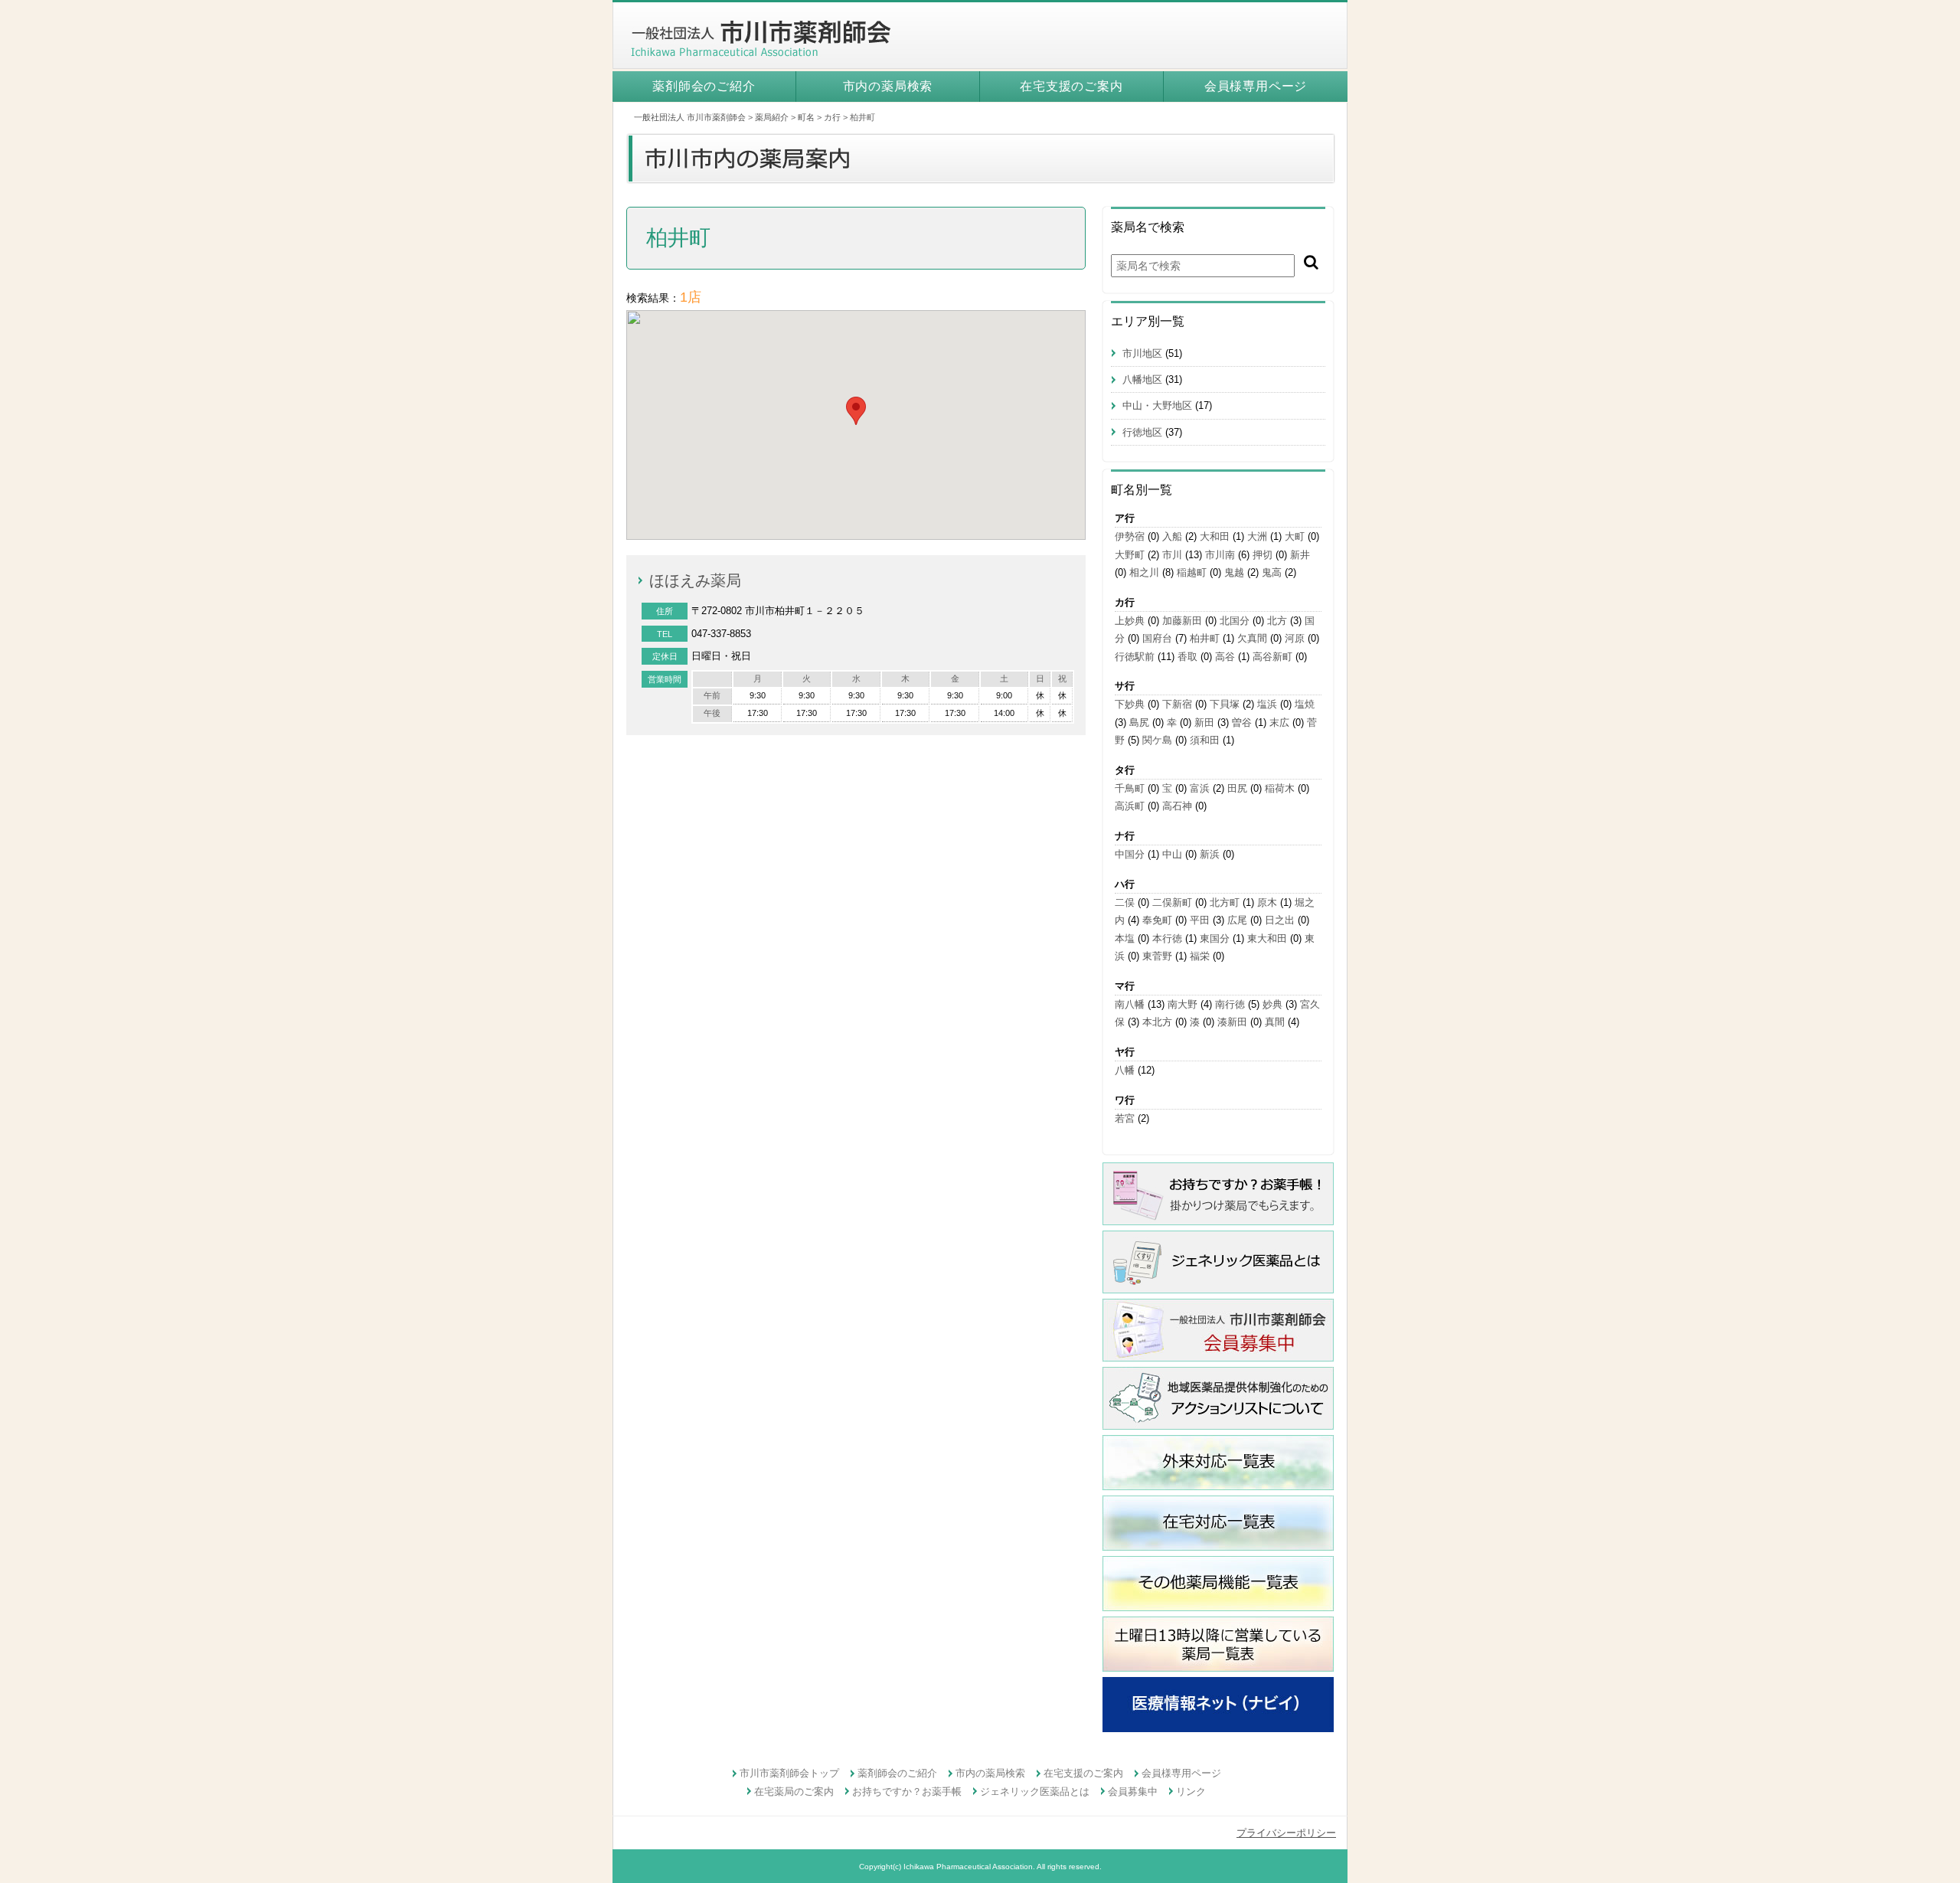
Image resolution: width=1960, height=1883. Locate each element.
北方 (1277, 621)
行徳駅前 (1135, 657)
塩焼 (1305, 704)
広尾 (1237, 920)
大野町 (1130, 555)
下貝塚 (1225, 704)
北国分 (1235, 621)
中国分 (1130, 854)
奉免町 (1157, 920)
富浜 (1200, 788)
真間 (1275, 1022)
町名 (806, 117)
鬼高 (1272, 572)
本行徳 (1167, 938)
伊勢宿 (1130, 536)
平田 (1200, 920)
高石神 (1177, 806)
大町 (1295, 536)
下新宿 (1177, 704)
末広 (1279, 722)
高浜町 (1130, 806)
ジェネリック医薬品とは (1035, 1791)
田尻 (1237, 788)
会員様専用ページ (1256, 86)
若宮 (1125, 1118)
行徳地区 (1142, 432)
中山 (1172, 854)
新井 (1300, 555)
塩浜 (1267, 704)
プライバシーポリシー (1286, 1833)
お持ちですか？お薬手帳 (907, 1791)
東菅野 (1157, 956)
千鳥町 (1130, 788)
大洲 (1257, 536)
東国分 (1215, 938)
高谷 (1225, 657)
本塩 (1125, 938)
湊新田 (1232, 1022)
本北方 (1157, 1022)
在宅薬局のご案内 (794, 1791)
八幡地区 (1142, 379)
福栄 (1200, 956)
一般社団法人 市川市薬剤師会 (690, 117)
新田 (1204, 722)
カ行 (832, 117)
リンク (1191, 1791)
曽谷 (1242, 722)
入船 (1172, 536)
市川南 (1220, 555)
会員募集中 (1133, 1791)
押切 (1263, 555)
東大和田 (1267, 938)
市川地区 (1142, 353)
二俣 (1125, 902)
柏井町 (1205, 638)
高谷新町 (1272, 657)
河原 (1295, 638)
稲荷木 (1280, 788)
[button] (856, 411)
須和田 (1205, 740)
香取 (1187, 657)
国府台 (1157, 638)
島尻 (1139, 722)
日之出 (1280, 920)
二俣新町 (1172, 902)
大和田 (1215, 536)
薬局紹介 (772, 117)
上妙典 (1130, 621)
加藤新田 (1182, 621)
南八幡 (1130, 1004)
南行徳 (1230, 1004)
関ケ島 (1157, 740)
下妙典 (1130, 704)
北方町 (1225, 902)
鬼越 (1234, 572)
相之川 (1144, 572)
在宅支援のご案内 (1071, 86)
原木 (1267, 902)
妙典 (1272, 1004)
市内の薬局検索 (888, 86)
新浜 (1210, 854)
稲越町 (1192, 572)
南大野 (1183, 1004)
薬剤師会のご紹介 (704, 86)
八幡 (1125, 1070)
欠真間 (1252, 638)
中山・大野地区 (1157, 405)
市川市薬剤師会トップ (789, 1773)
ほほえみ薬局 (695, 580)
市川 (1172, 555)
